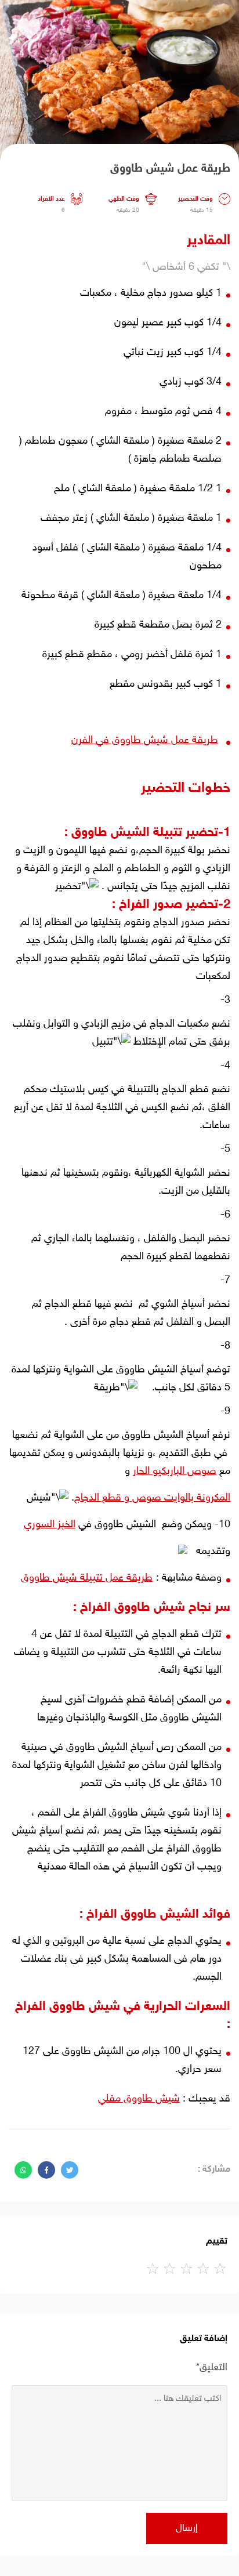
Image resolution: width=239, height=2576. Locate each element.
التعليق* (212, 2368)
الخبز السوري (50, 1525)
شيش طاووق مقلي (139, 2099)
